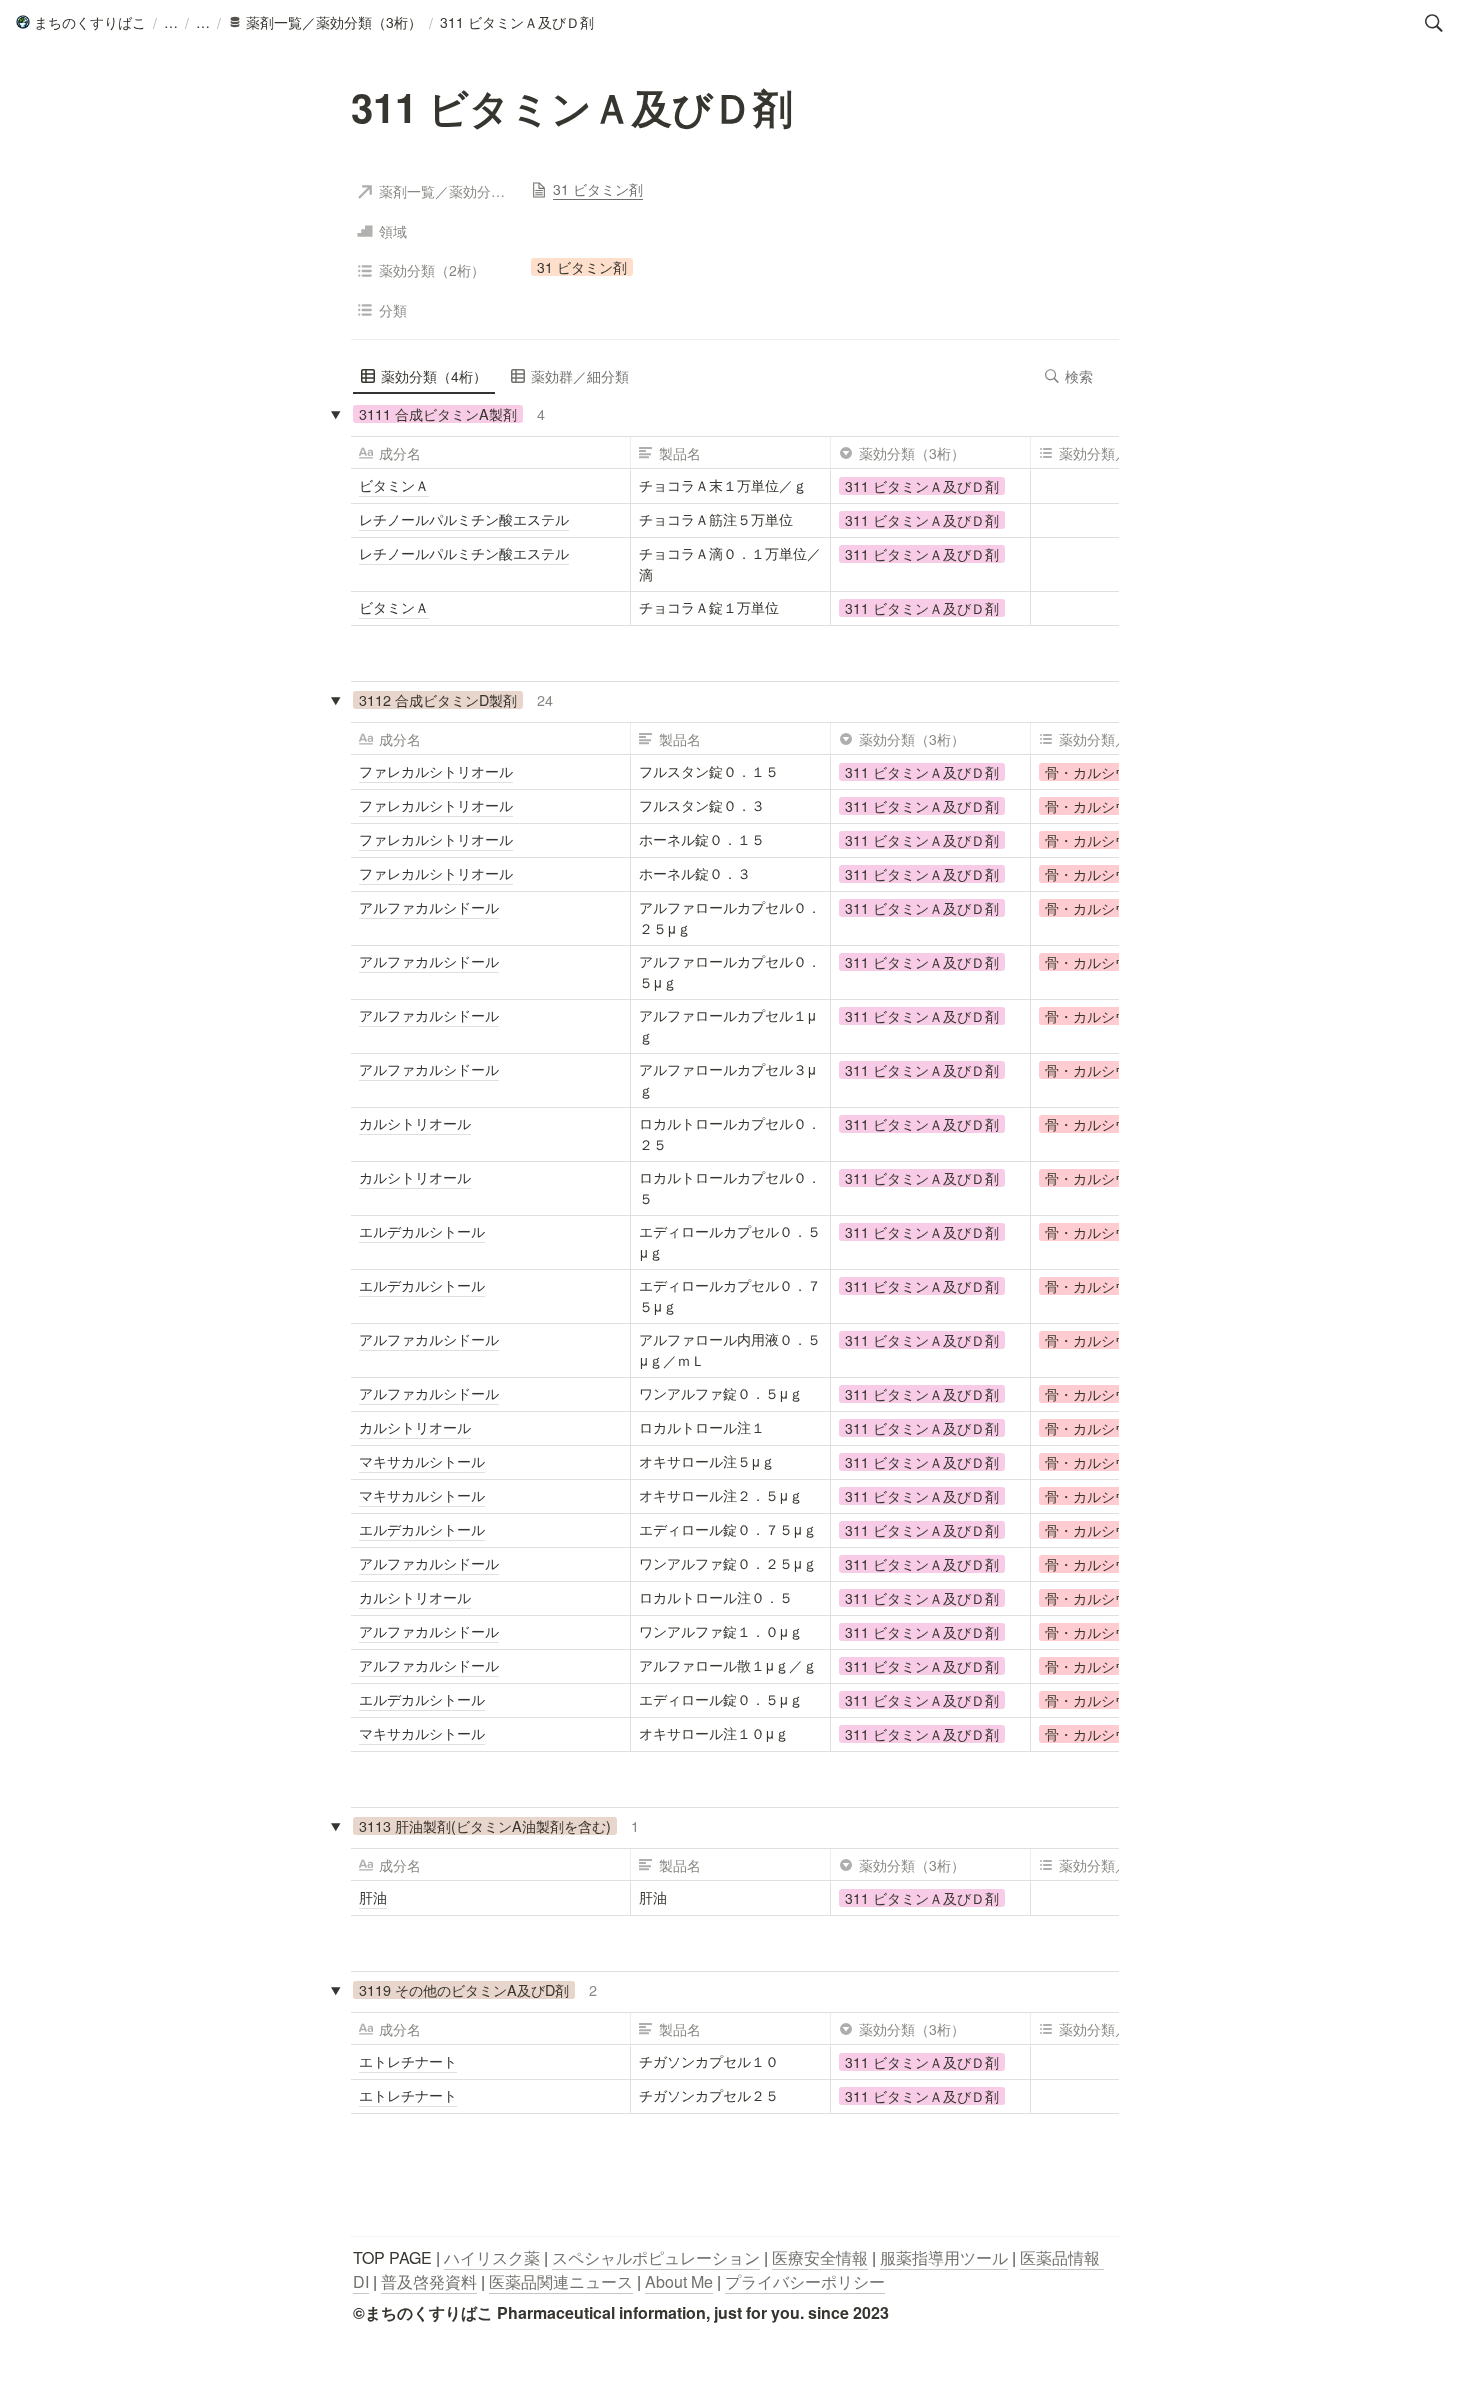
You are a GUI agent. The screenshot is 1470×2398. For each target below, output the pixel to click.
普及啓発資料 (429, 2281)
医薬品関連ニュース (561, 2281)
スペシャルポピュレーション (656, 2257)
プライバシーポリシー (805, 2281)
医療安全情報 (820, 2257)
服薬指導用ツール (944, 2257)
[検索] (1434, 23)
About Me (679, 2281)
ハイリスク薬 (492, 2257)
